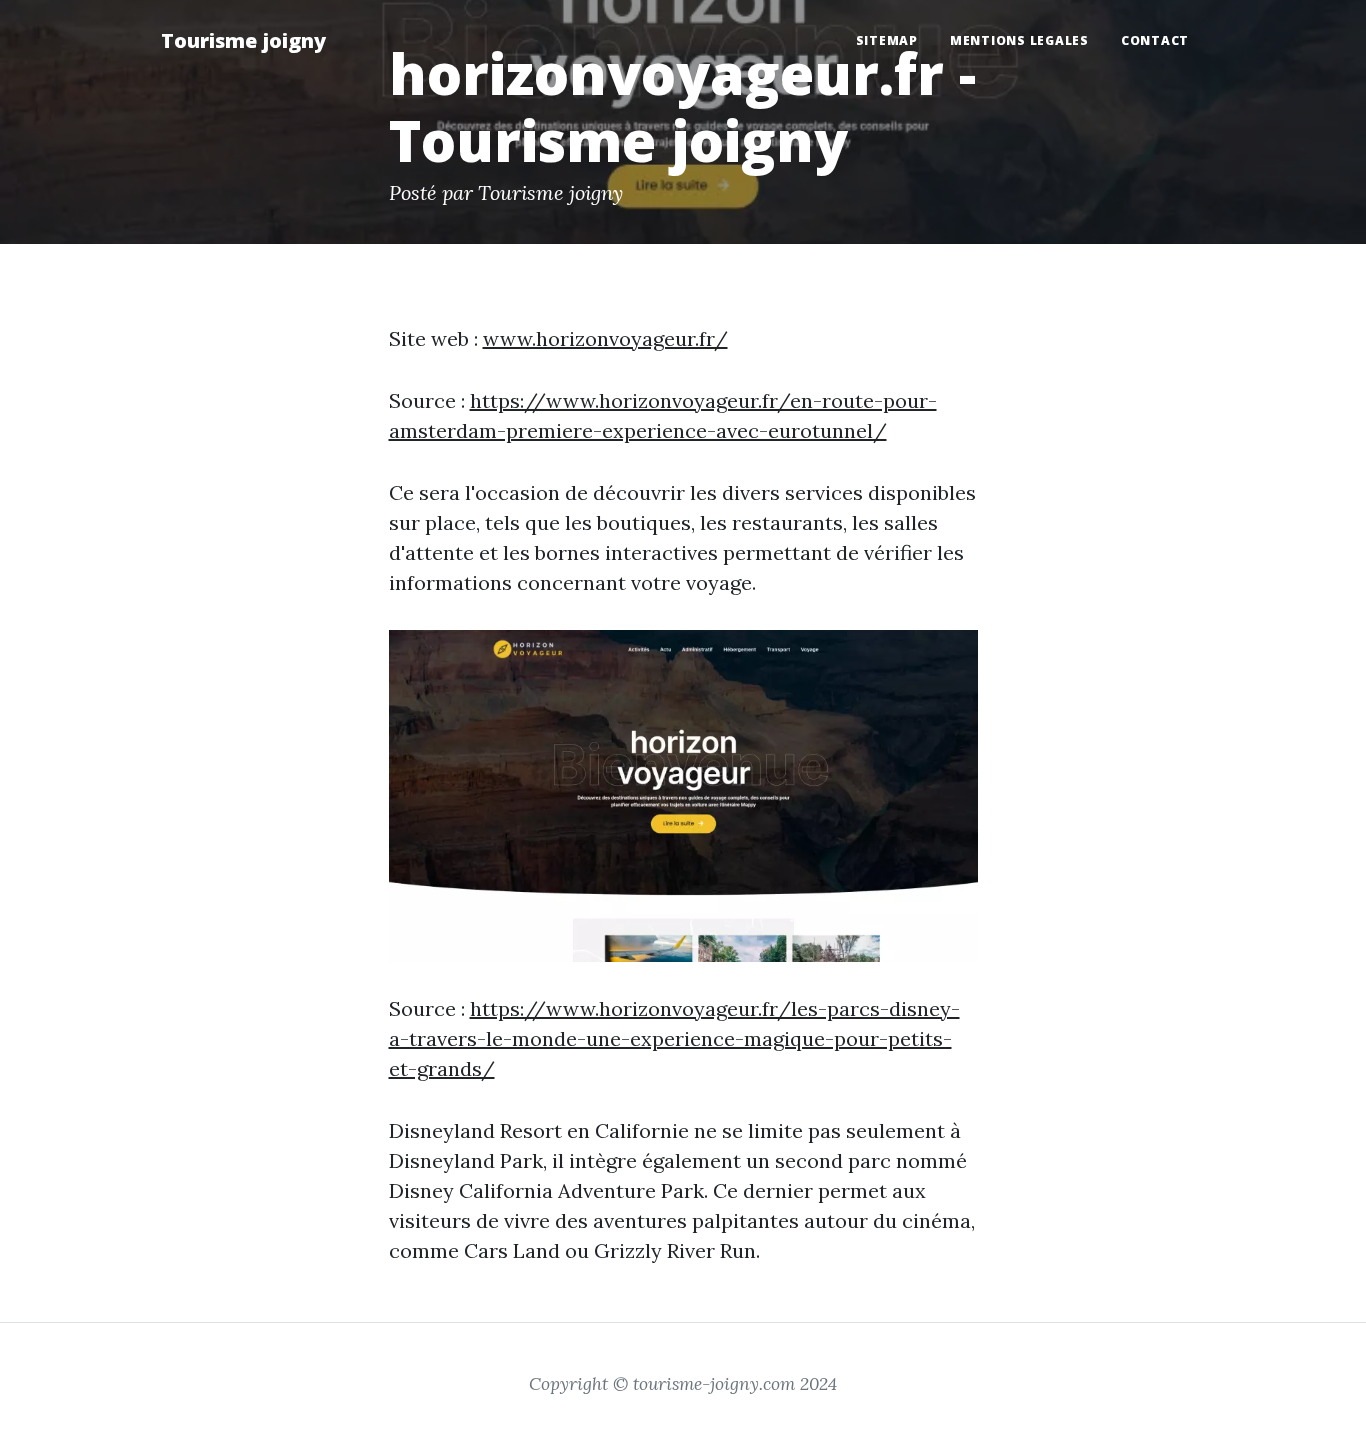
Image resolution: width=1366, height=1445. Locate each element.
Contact (1155, 40)
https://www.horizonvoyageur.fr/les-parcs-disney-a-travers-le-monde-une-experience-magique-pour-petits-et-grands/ (674, 1038)
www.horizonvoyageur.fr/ (605, 338)
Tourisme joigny (243, 40)
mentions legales (1019, 40)
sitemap (887, 40)
